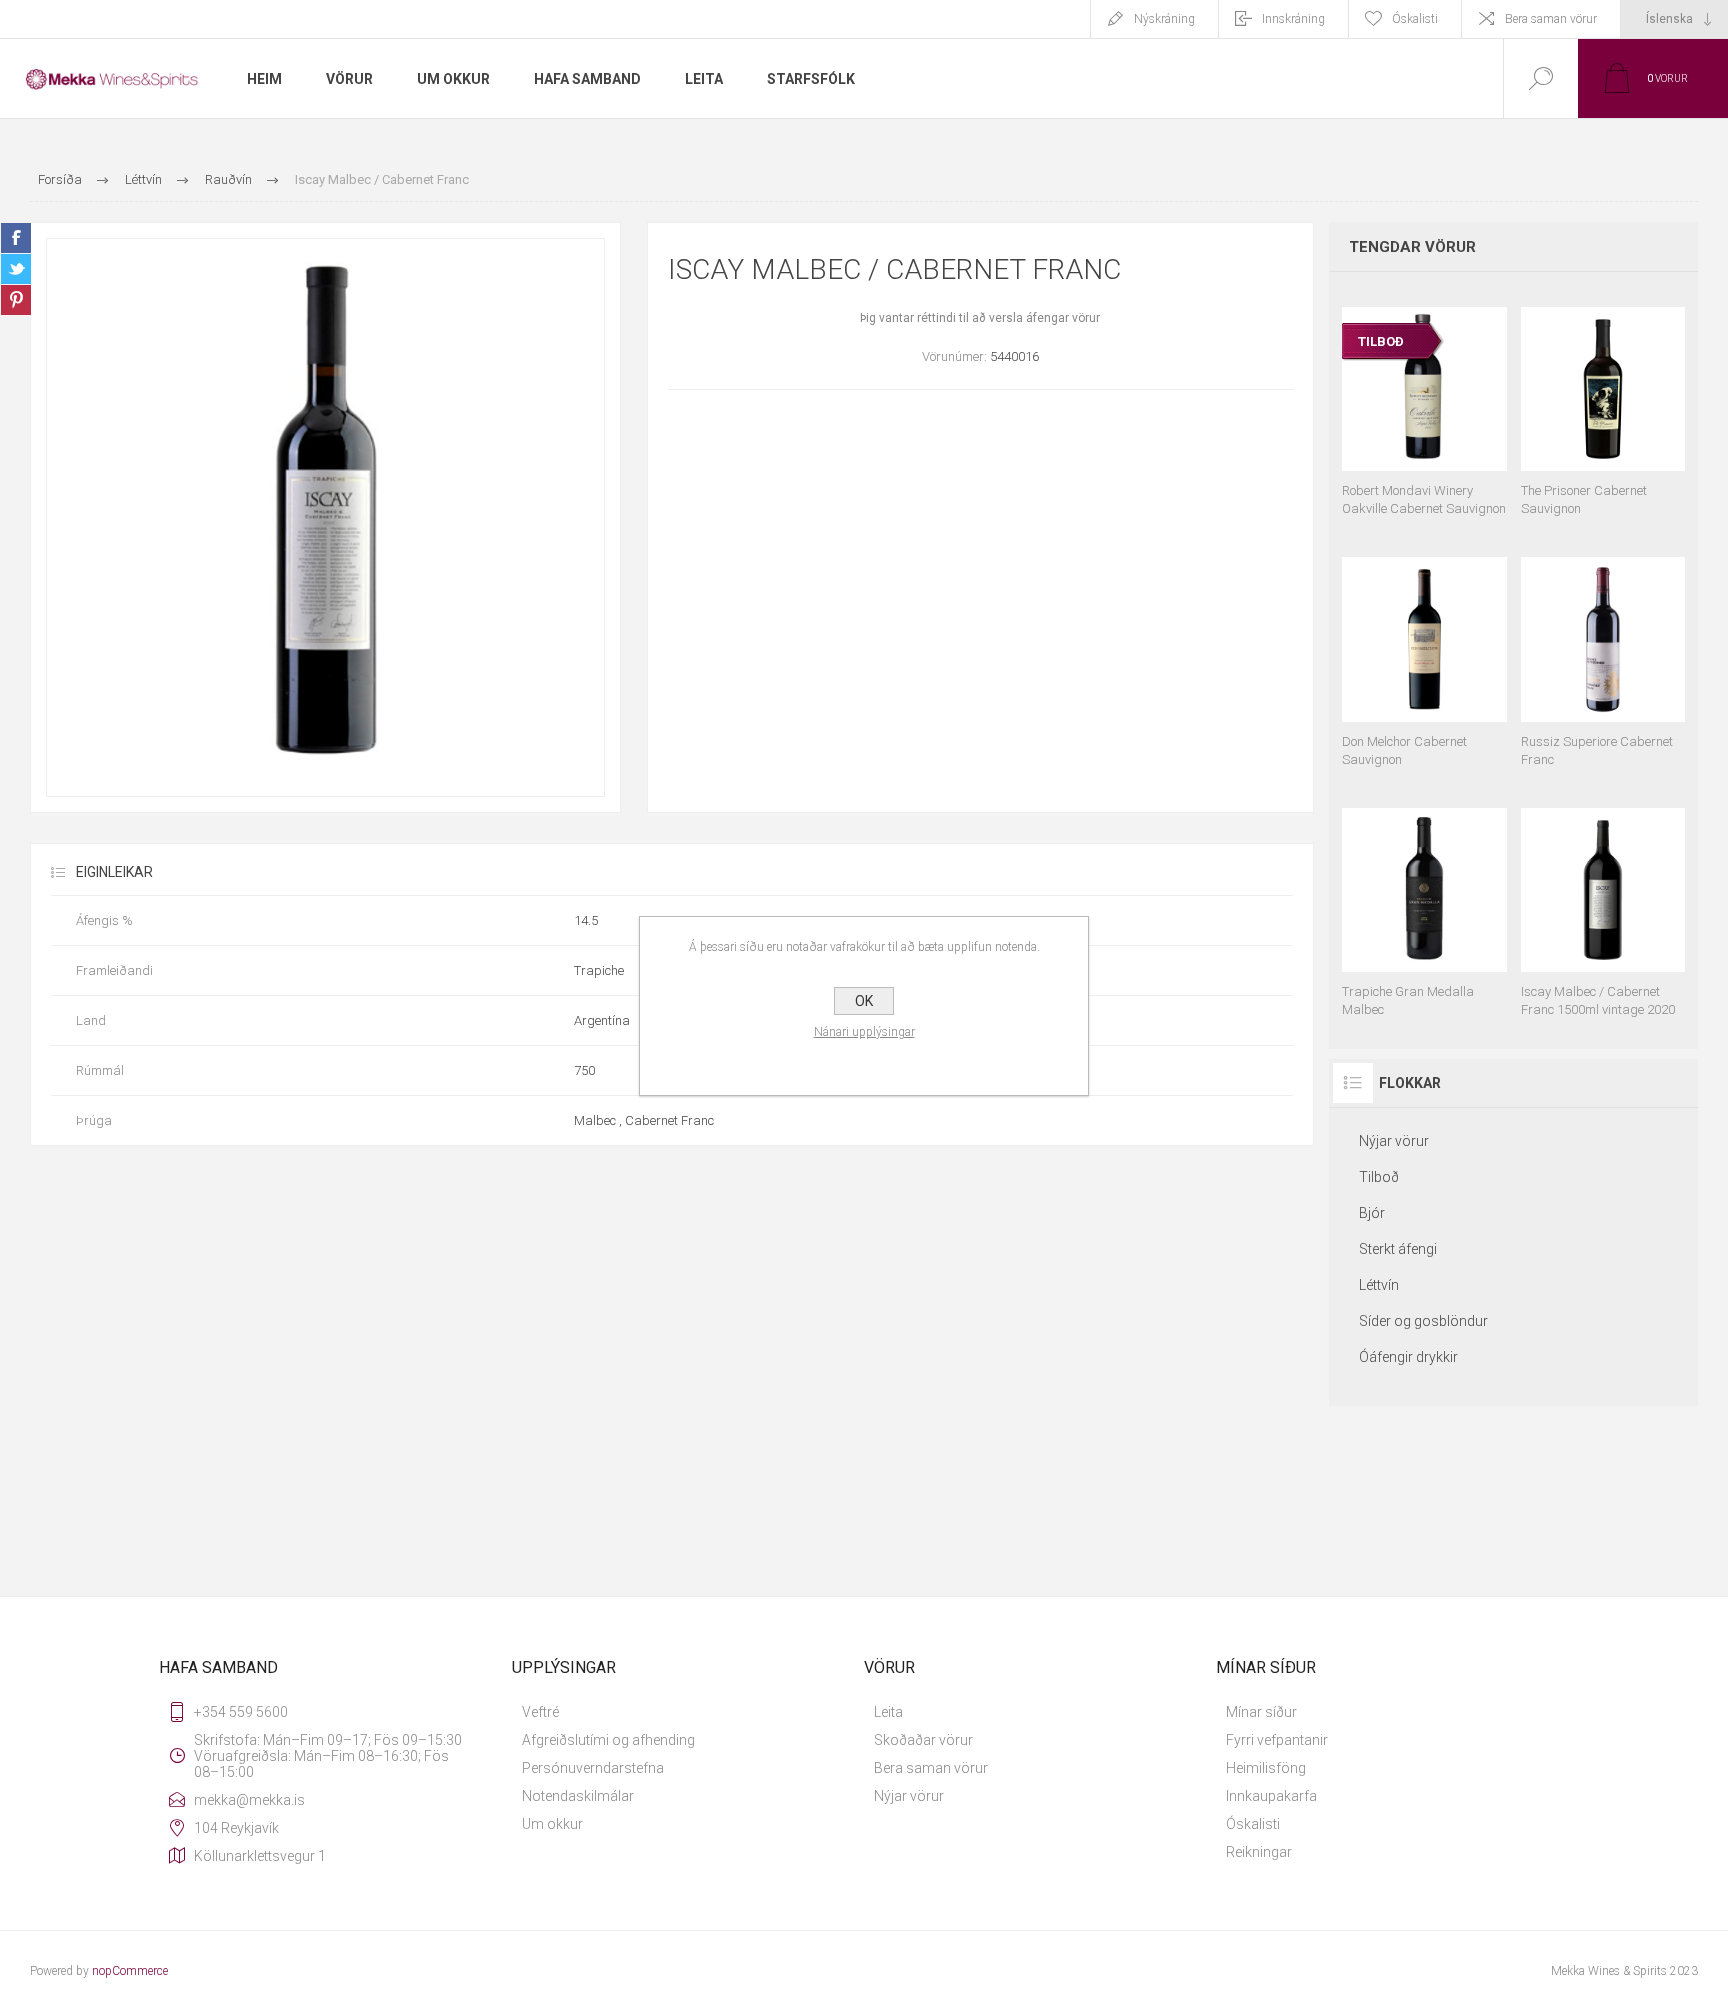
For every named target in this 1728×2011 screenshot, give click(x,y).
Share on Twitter (16, 269)
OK (864, 1001)
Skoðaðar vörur (923, 1740)
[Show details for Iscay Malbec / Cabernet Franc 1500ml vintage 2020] (1603, 903)
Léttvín (1379, 1285)
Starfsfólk (811, 79)
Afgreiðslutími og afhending (608, 1740)
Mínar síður (1261, 1712)
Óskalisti (1253, 1824)
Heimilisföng (1266, 1768)
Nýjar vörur (1394, 1141)
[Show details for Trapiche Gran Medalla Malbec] (1424, 903)
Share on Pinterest (16, 300)
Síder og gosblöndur (1423, 1321)
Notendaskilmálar (578, 1796)
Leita (888, 1712)
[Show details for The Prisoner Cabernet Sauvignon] (1603, 402)
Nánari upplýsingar (864, 1032)
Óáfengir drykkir (1408, 1357)
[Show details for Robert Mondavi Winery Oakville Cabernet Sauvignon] (1424, 402)
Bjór (1372, 1213)
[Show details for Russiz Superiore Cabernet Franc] (1603, 652)
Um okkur (552, 1824)
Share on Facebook (16, 238)
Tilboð (1379, 1177)
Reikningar (1259, 1852)
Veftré (540, 1712)
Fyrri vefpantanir (1277, 1740)
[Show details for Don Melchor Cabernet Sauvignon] (1424, 652)
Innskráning (1293, 19)
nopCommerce (130, 1971)
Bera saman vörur (1551, 19)
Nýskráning (1164, 19)
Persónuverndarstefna (593, 1768)
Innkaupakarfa (1271, 1796)
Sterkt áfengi (1398, 1249)
